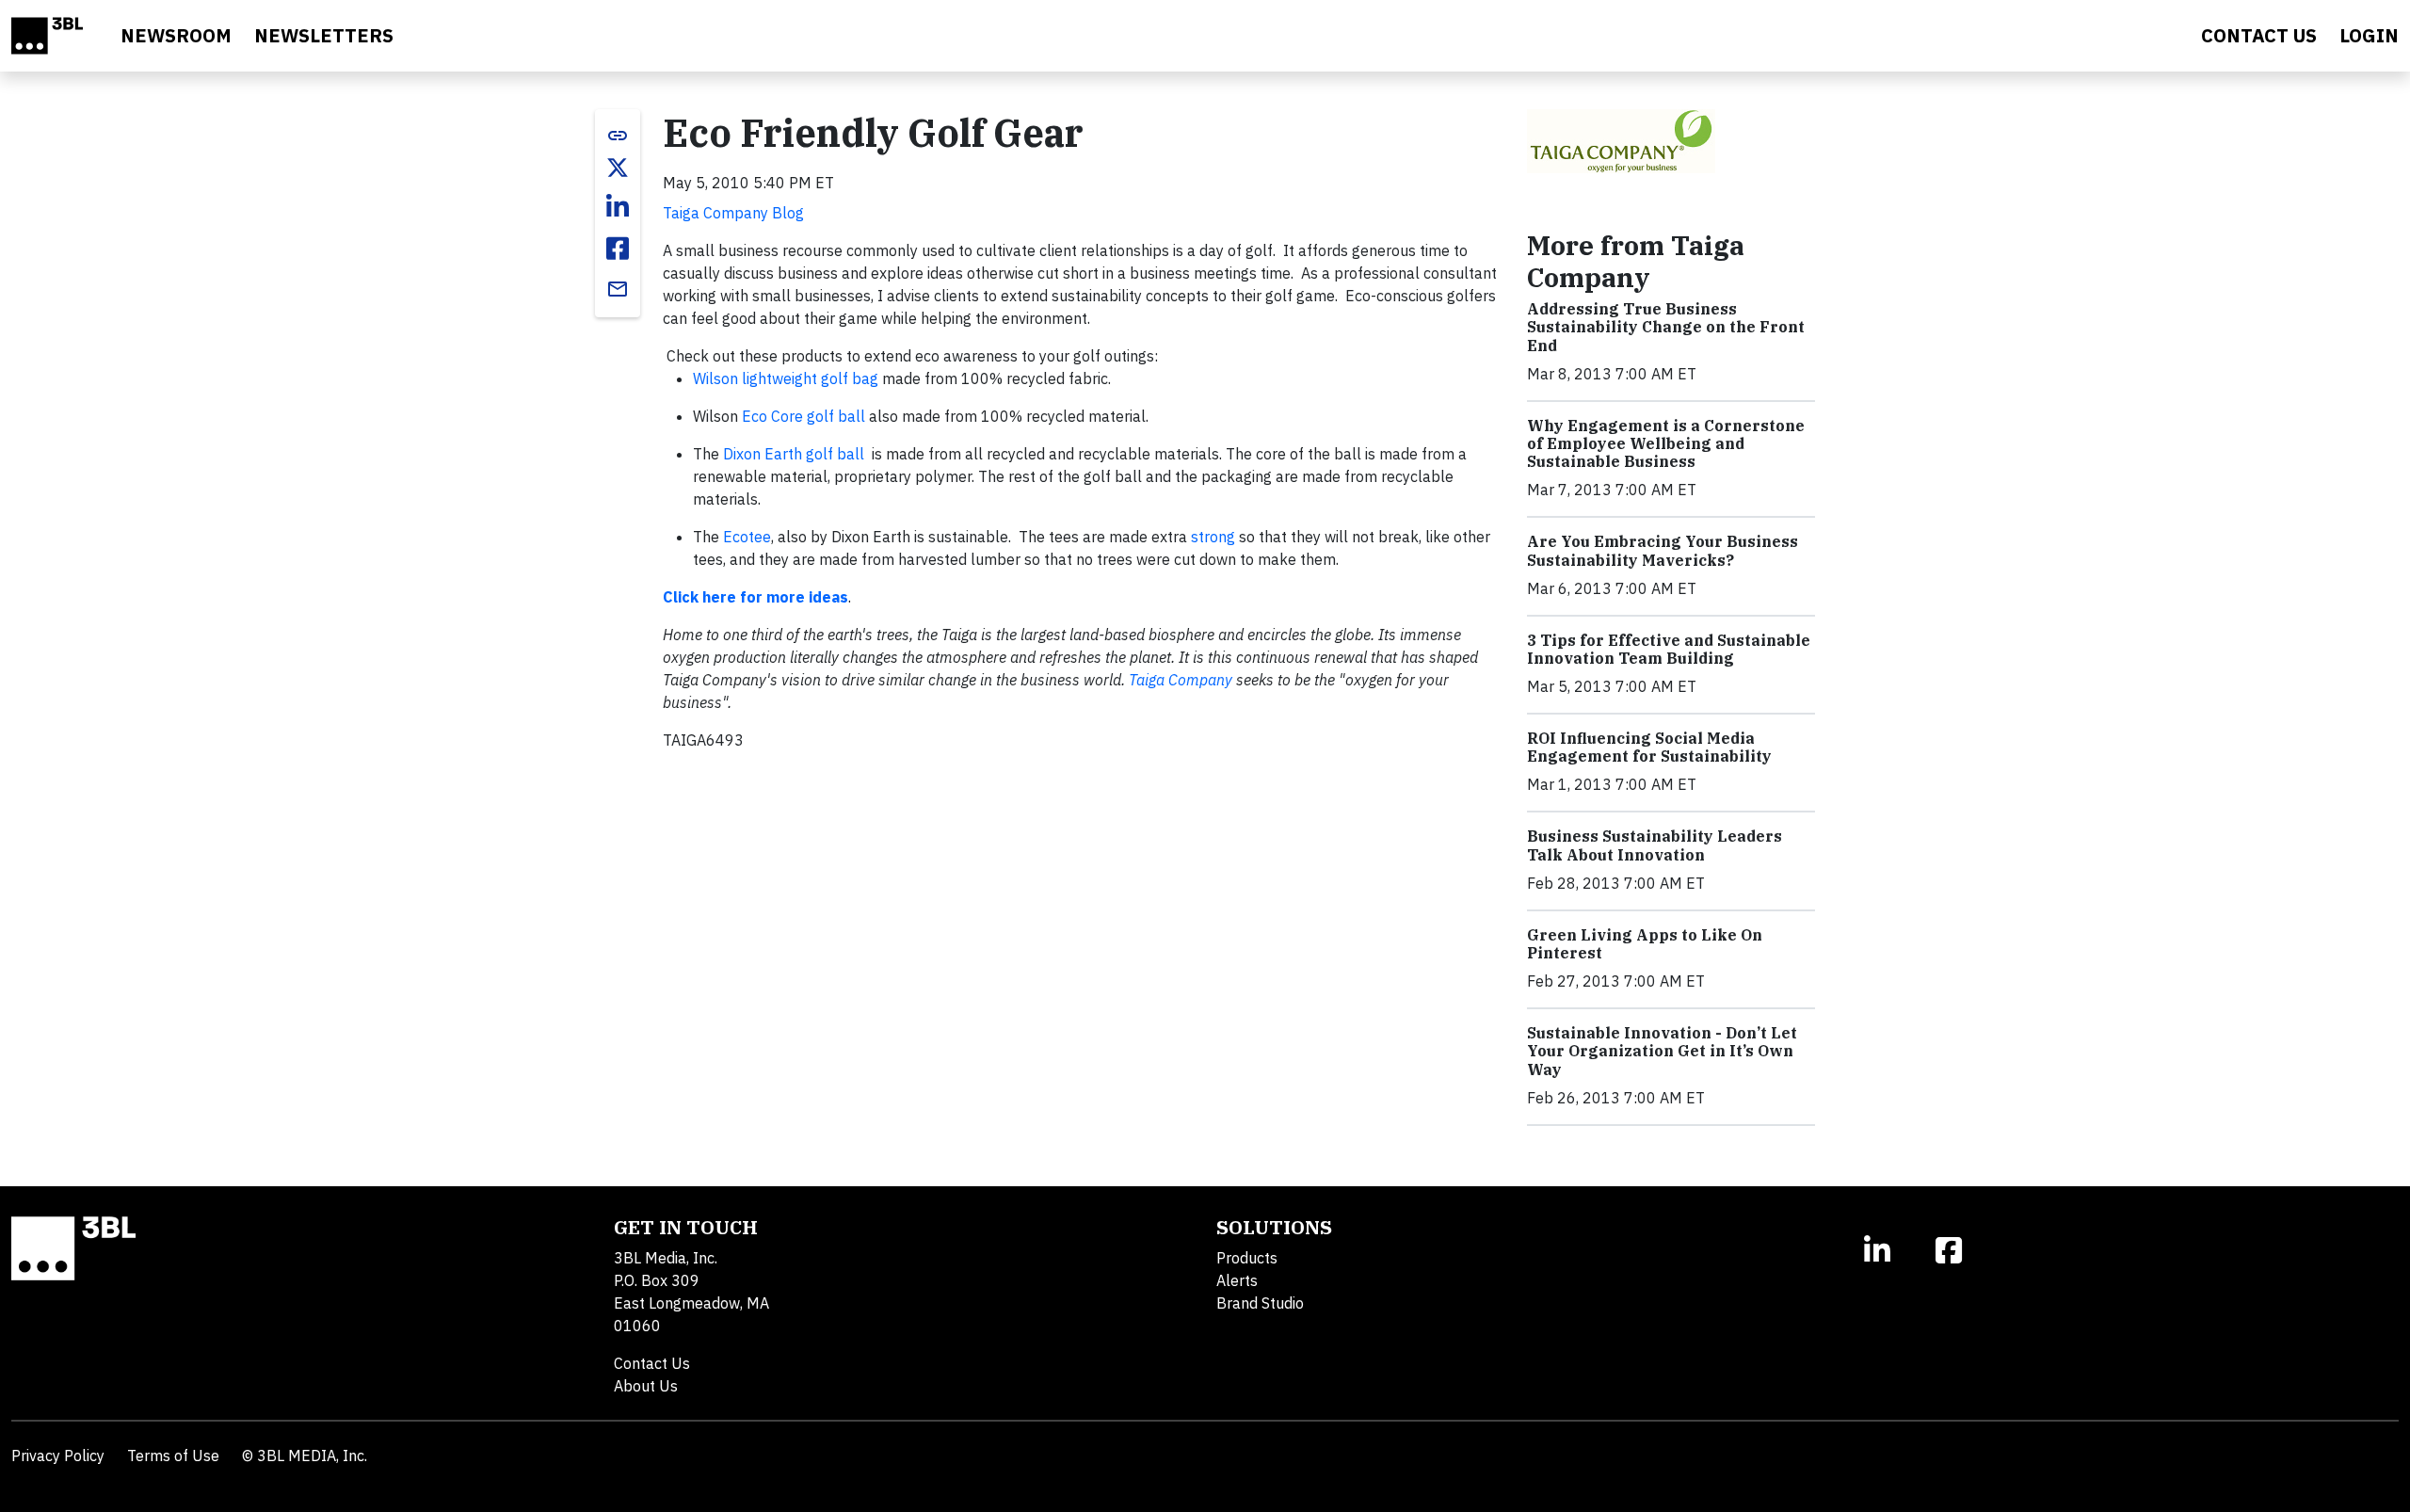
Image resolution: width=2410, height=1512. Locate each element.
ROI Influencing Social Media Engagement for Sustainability (1649, 747)
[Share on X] (618, 168)
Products (1247, 1258)
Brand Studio (1260, 1303)
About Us (646, 1386)
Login (2369, 35)
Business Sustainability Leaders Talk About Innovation (1655, 845)
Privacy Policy (58, 1456)
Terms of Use (173, 1456)
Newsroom (176, 35)
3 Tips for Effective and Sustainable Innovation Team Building (1669, 649)
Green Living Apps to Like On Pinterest (1645, 944)
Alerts (1237, 1280)
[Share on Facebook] (618, 249)
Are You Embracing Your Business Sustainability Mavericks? (1663, 550)
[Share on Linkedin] (618, 207)
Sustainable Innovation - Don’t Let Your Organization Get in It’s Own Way (1662, 1051)
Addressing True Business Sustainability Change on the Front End (1666, 327)
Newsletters (324, 35)
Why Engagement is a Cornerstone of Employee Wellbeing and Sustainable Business (1666, 443)
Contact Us (652, 1363)
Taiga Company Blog (733, 213)
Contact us (2259, 35)
